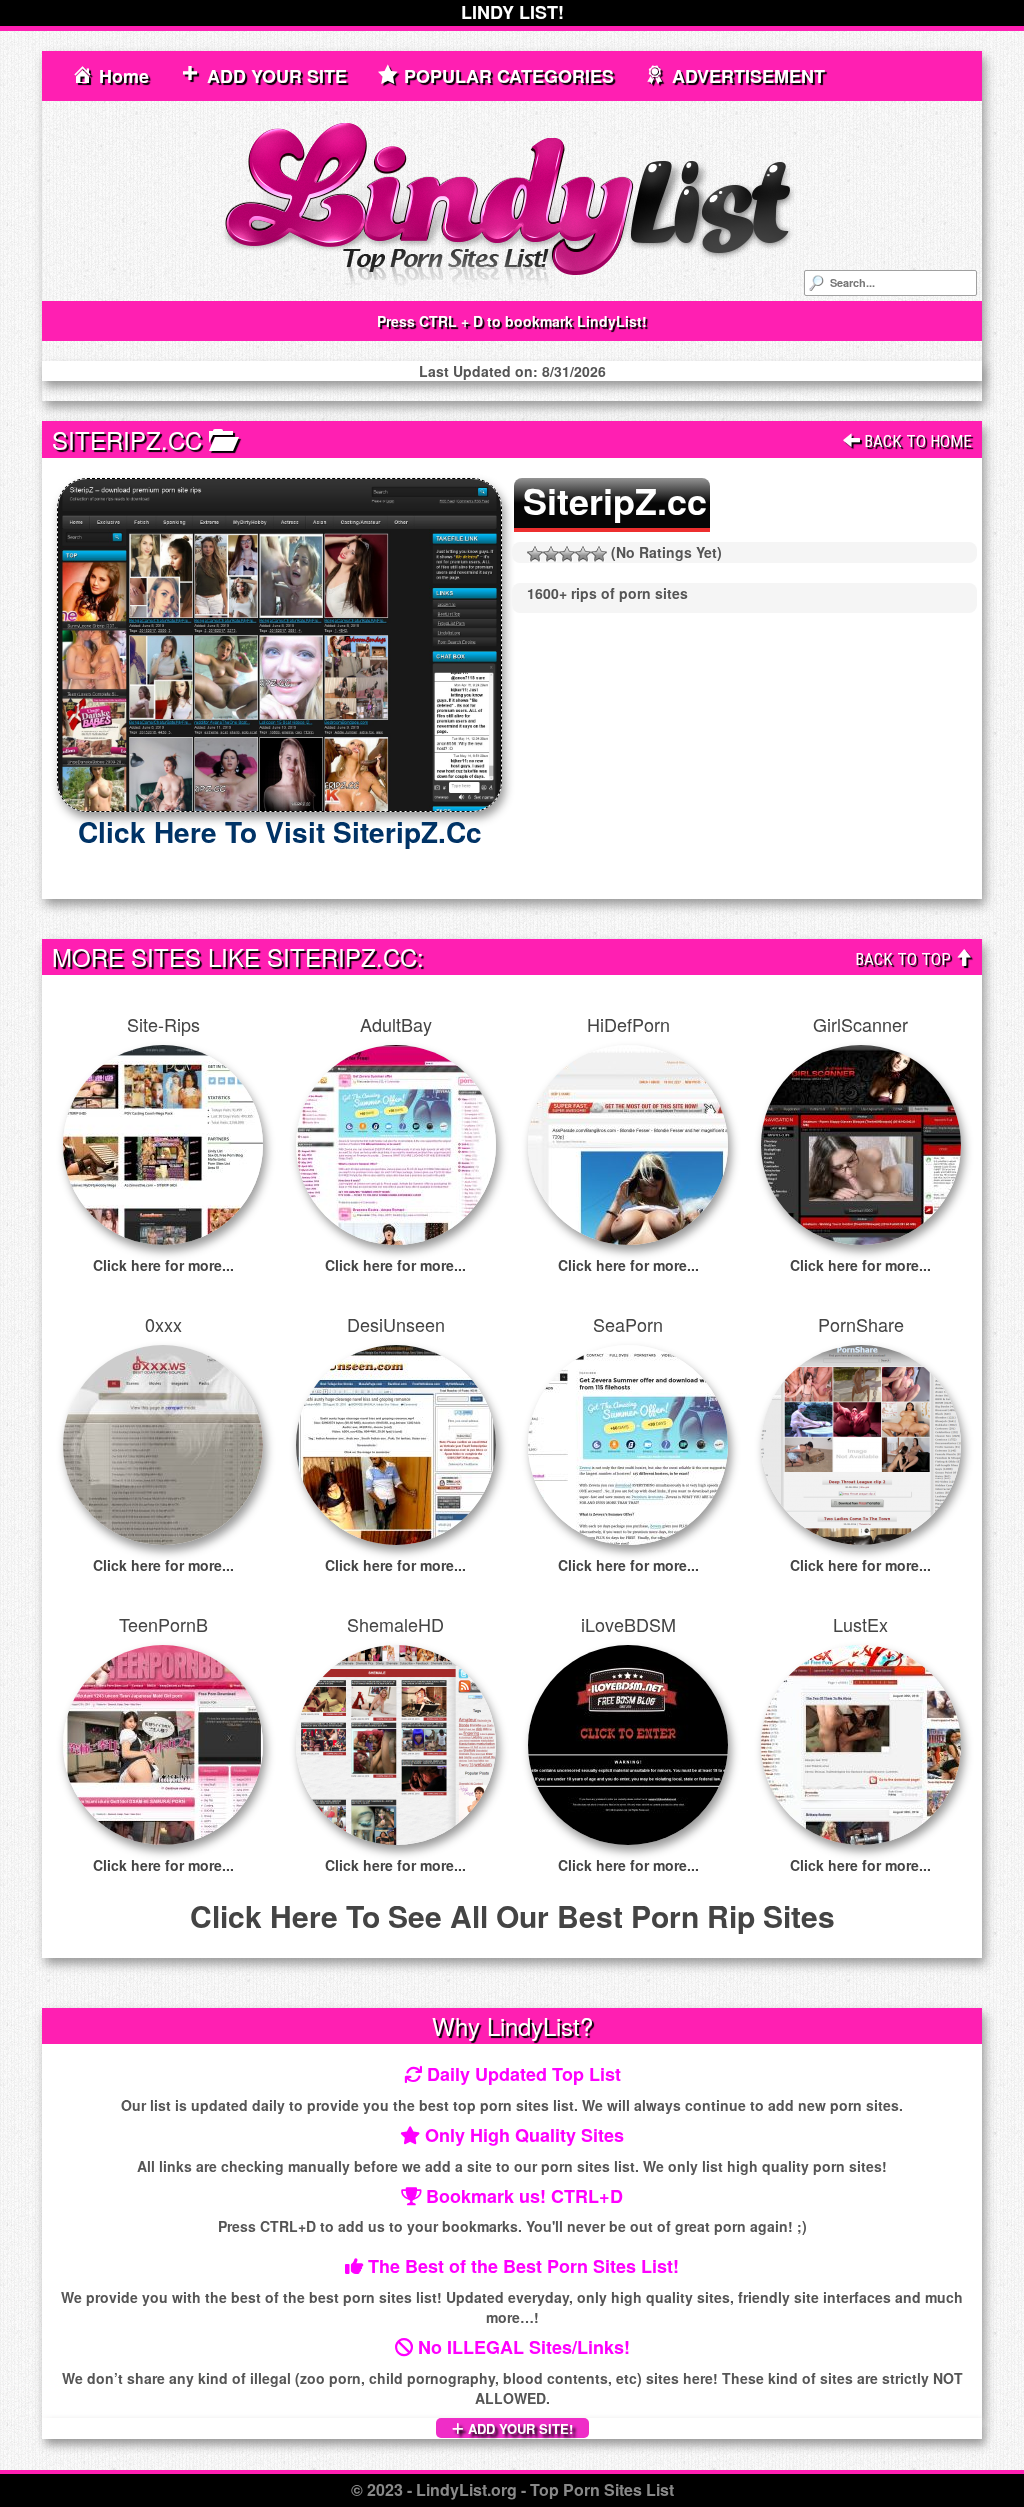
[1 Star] (535, 554)
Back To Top (905, 959)
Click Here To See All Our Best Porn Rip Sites (512, 1915)
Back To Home (916, 441)
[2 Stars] (551, 554)
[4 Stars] (583, 554)
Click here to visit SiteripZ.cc (280, 831)
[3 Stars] (567, 554)
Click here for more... (163, 1265)
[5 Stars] (599, 554)
